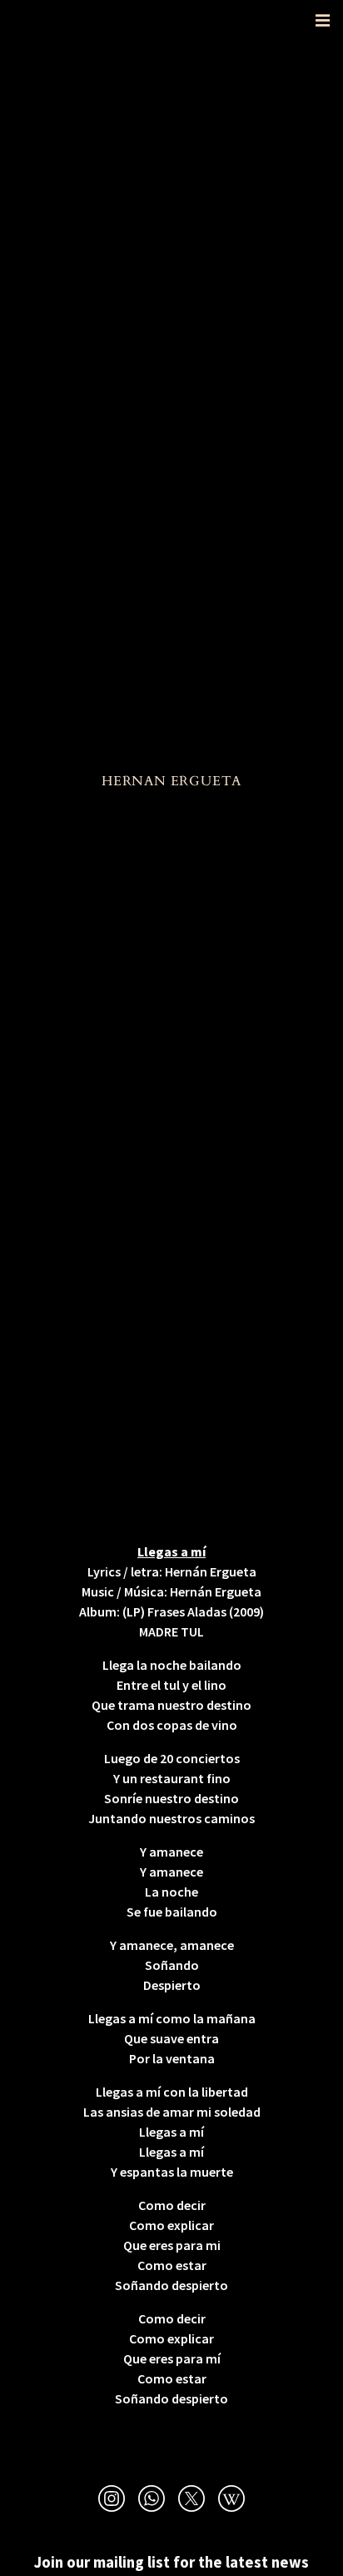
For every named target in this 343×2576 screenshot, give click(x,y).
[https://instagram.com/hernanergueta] (112, 2501)
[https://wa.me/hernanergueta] (152, 2501)
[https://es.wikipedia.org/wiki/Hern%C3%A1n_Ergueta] (231, 2501)
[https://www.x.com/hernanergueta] (191, 2501)
